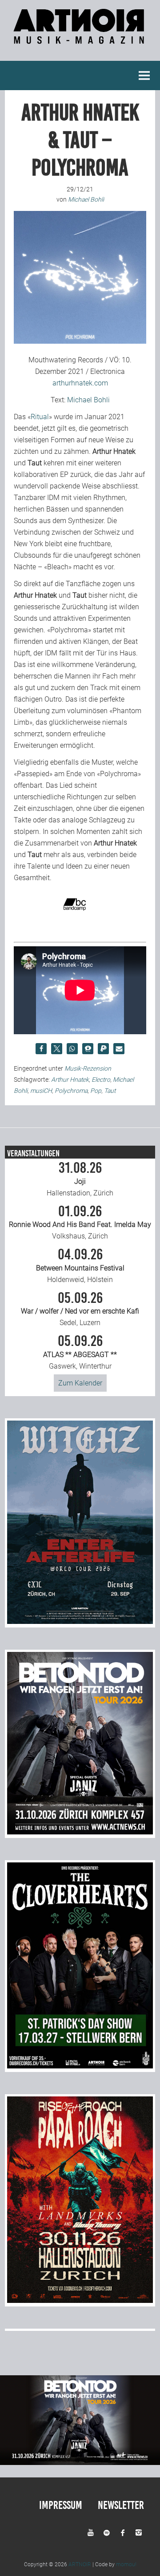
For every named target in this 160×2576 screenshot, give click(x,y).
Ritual (40, 417)
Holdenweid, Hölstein (80, 1266)
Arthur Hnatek (70, 1080)
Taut (110, 1091)
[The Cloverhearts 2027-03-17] (80, 2066)
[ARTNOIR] (80, 39)
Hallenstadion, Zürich (80, 1179)
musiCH (41, 1091)
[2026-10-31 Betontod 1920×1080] (80, 2463)
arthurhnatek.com (80, 383)
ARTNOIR (80, 2564)
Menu (144, 75)
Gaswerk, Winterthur (80, 1352)
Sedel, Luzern (80, 1309)
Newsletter (121, 2505)
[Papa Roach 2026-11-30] (80, 2300)
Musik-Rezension (88, 1068)
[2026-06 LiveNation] (80, 1621)
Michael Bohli (88, 400)
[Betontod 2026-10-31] (80, 1832)
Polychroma (71, 1091)
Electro (101, 1080)
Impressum (61, 2505)
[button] (41, 1049)
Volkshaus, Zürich (80, 1223)
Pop (96, 1091)
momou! (126, 2564)
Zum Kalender (80, 1383)
